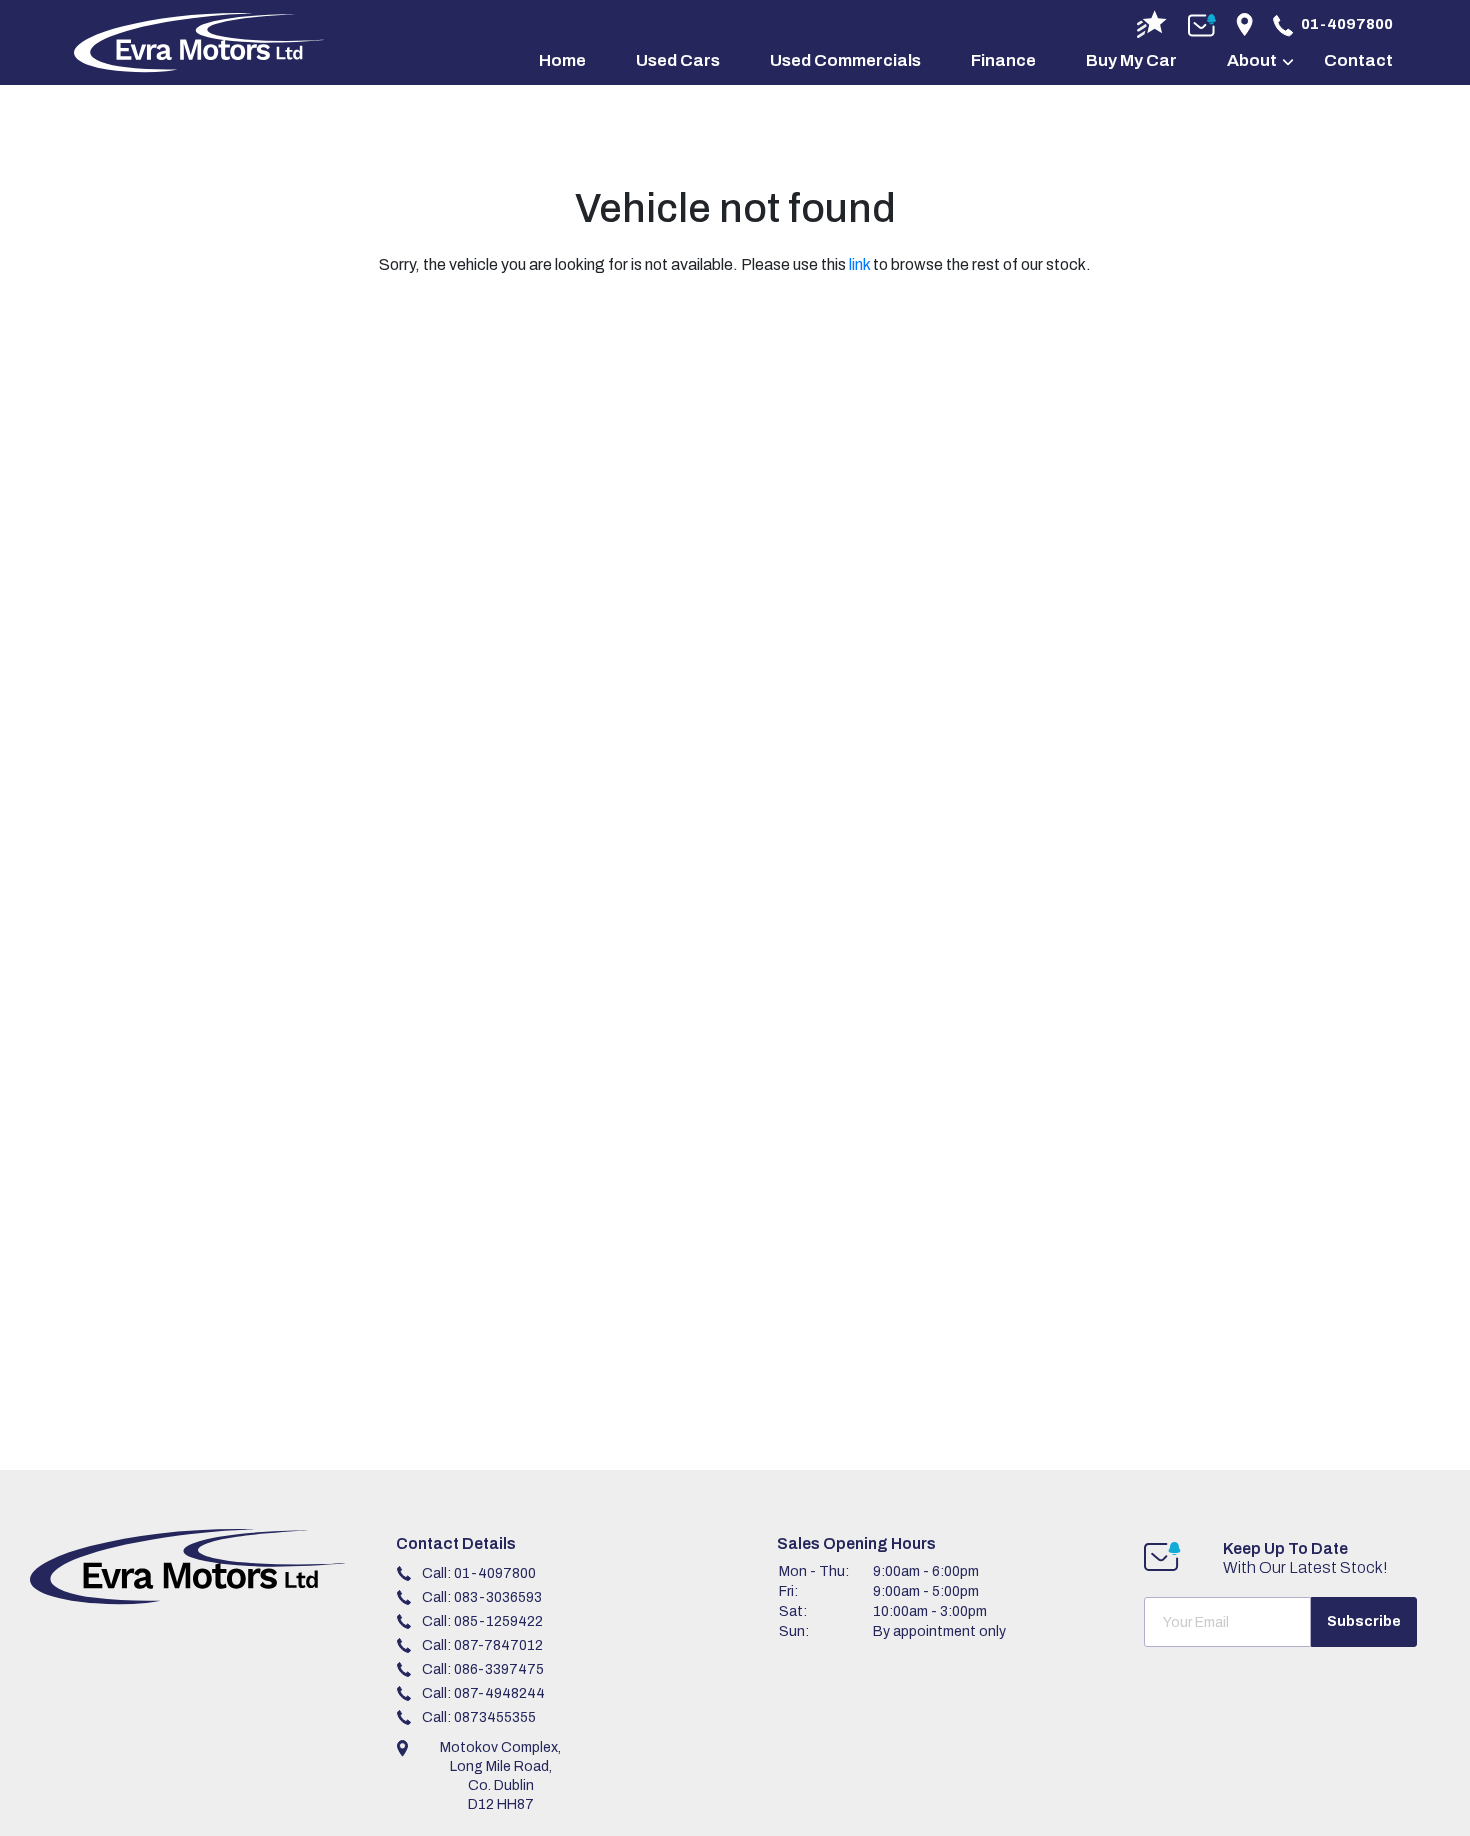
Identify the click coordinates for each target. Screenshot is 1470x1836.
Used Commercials (845, 60)
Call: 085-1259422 (482, 1621)
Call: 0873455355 (479, 1717)
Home (562, 60)
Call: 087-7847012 (482, 1645)
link (859, 264)
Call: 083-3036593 (482, 1597)
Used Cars (678, 60)
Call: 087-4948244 (483, 1693)
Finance (1003, 60)
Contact (1358, 60)
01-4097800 (1347, 24)
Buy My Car (1131, 60)
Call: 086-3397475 (483, 1669)
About (1252, 60)
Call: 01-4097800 (479, 1573)
